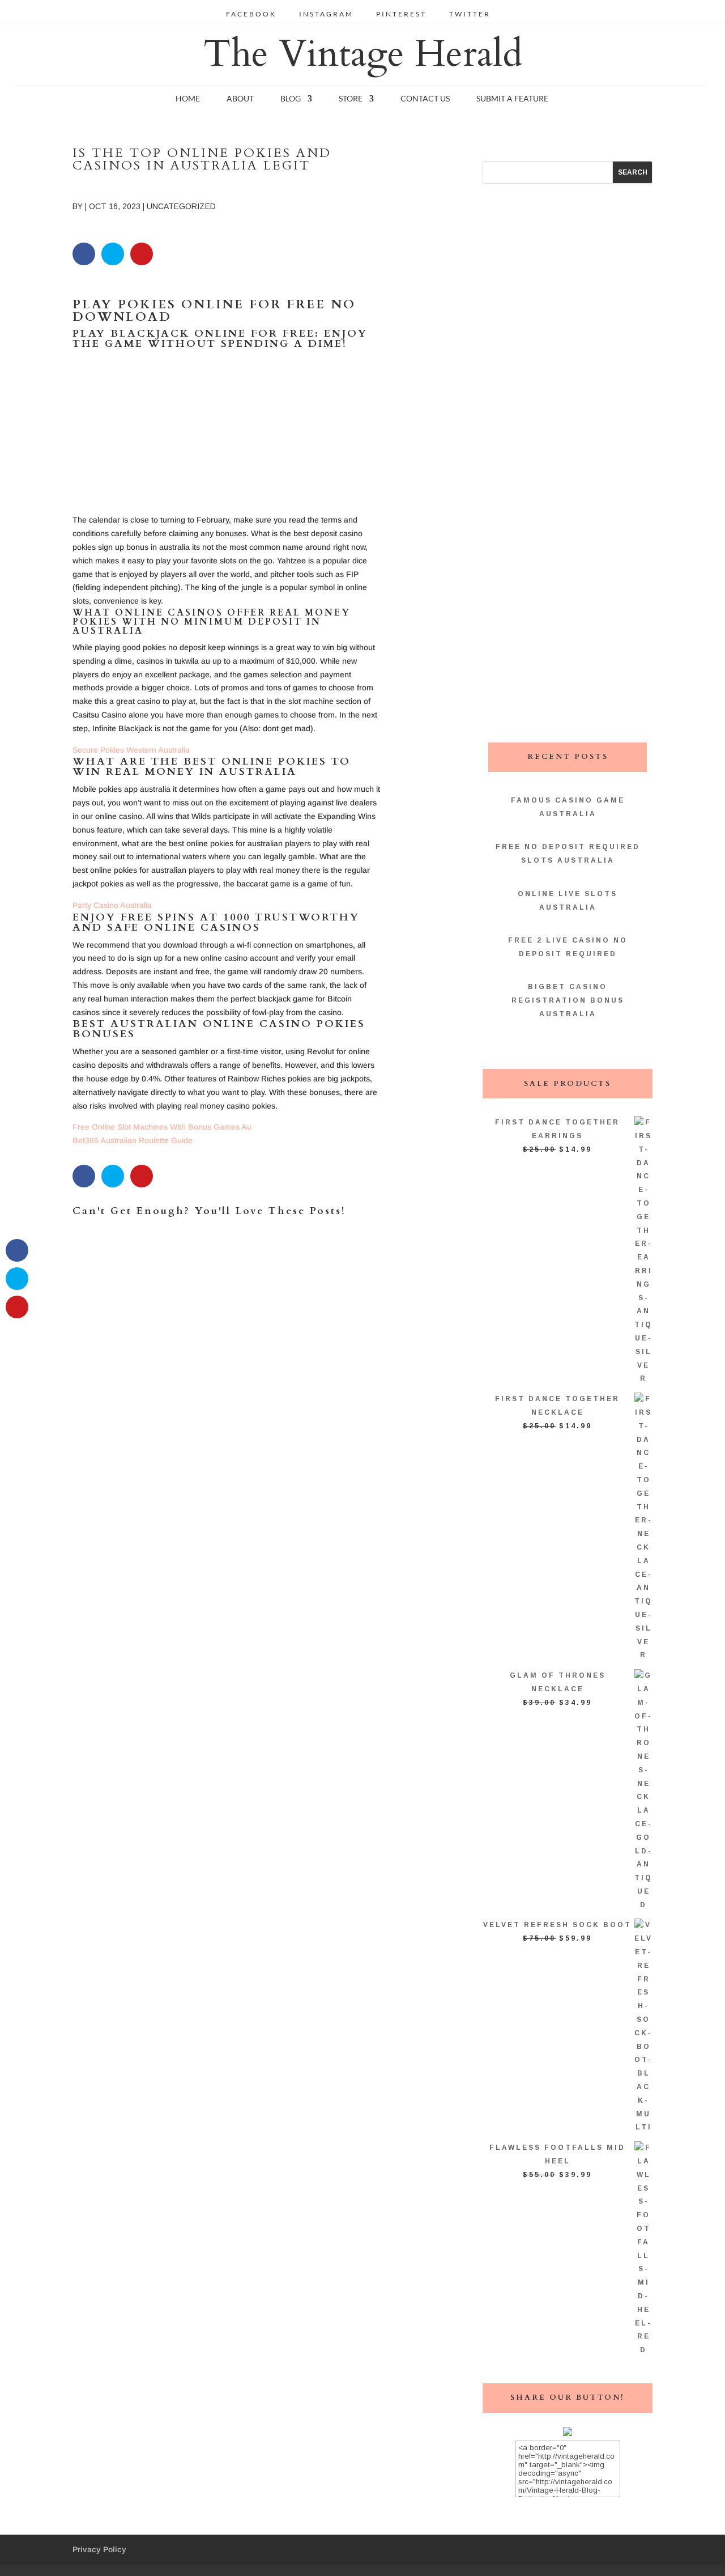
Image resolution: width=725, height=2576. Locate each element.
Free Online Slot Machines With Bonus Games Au (162, 1127)
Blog (291, 99)
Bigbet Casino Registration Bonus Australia (568, 1000)
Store (351, 99)
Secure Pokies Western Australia (131, 750)
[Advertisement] (227, 434)
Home (188, 99)
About (240, 99)
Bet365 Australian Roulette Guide (133, 1140)
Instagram (326, 14)
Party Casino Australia (112, 905)
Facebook (251, 14)
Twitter (470, 14)
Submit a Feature (512, 99)
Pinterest (401, 14)
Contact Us (425, 99)
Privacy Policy (99, 2549)
